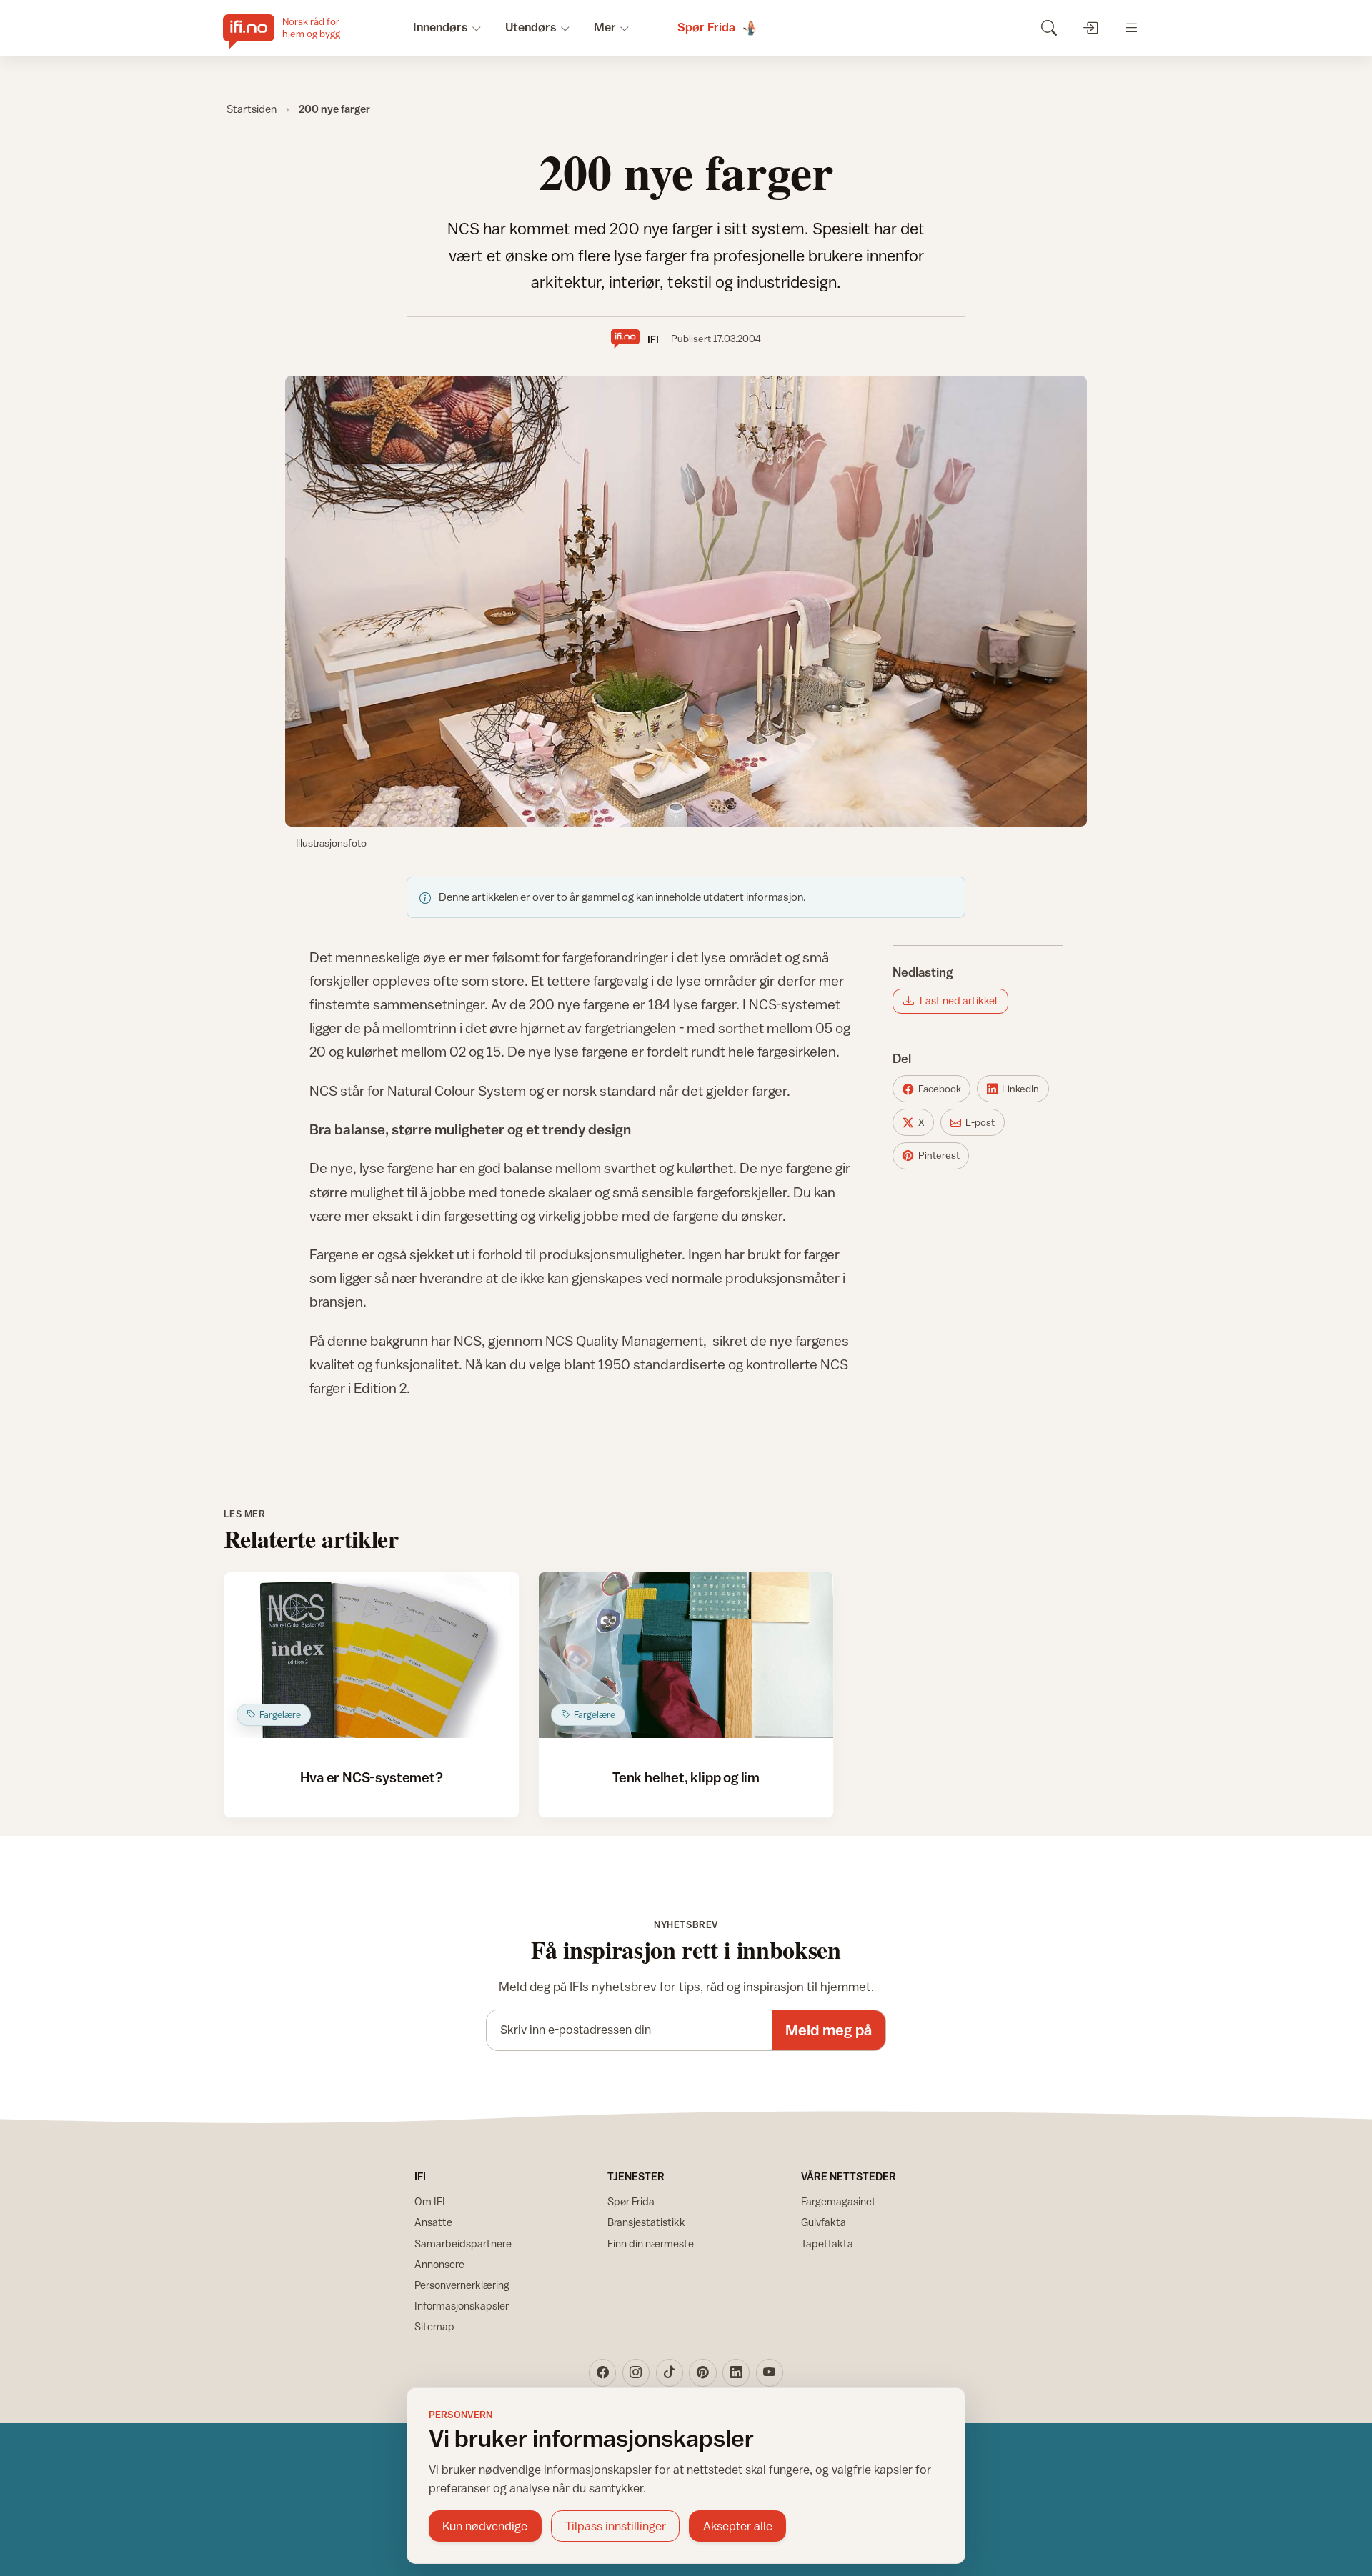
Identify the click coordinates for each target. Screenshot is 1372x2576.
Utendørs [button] (531, 27)
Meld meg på (829, 2030)
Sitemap (434, 2326)
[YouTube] (770, 2372)
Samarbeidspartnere (463, 2243)
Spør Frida (631, 2201)
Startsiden (252, 109)
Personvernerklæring (462, 2285)
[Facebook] (602, 2372)
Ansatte (433, 2222)
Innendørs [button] (441, 27)
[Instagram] (636, 2372)
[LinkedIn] (736, 2372)
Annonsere (439, 2264)
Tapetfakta (827, 2243)
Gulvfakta (824, 2222)
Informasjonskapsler (462, 2306)
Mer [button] (605, 27)
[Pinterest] (702, 2372)
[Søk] (1049, 28)
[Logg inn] (1090, 28)
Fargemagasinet (839, 2201)
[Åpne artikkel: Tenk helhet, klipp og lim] (686, 1655)
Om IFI (430, 2201)
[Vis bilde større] (686, 601)
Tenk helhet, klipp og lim (686, 1777)
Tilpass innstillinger (616, 2526)
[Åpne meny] (1132, 28)
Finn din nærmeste (651, 2243)
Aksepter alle (738, 2526)
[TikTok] (670, 2372)
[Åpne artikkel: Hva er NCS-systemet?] (372, 1655)
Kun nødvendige (485, 2526)
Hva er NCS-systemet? (371, 1777)
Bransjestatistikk (646, 2222)
